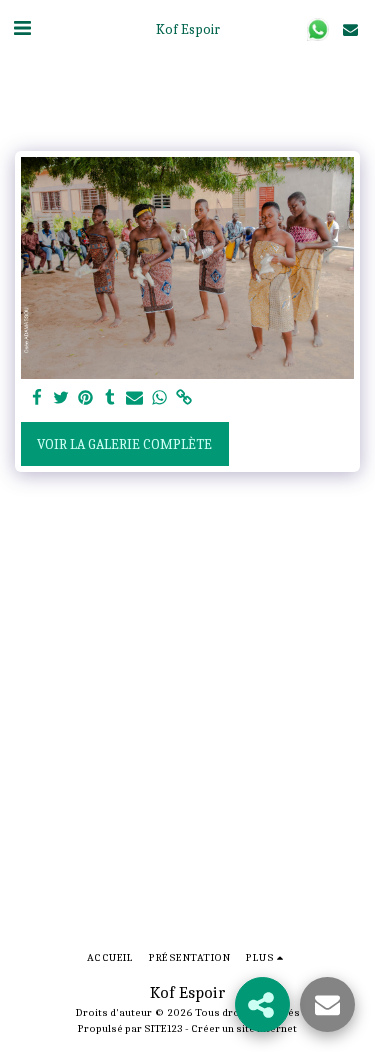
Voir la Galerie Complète (124, 444)
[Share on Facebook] (37, 398)
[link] (184, 398)
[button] (22, 28)
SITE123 (163, 1028)
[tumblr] (111, 398)
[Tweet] (62, 398)
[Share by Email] (135, 398)
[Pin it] (86, 398)
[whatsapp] (160, 398)
